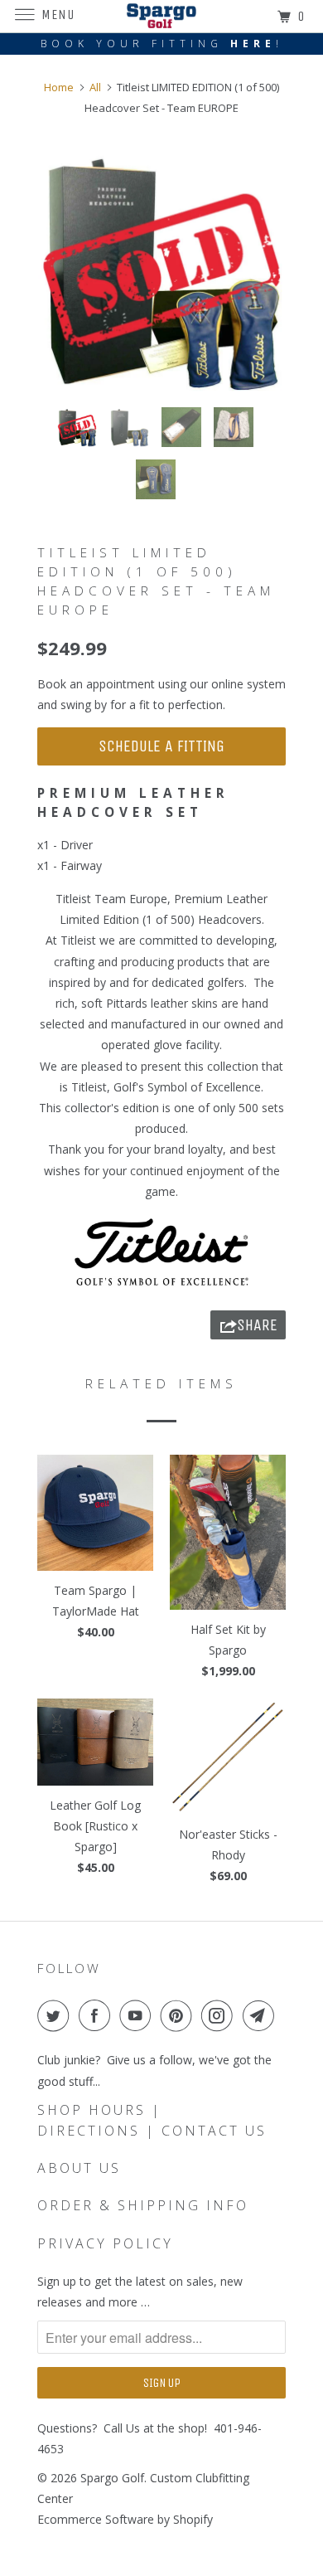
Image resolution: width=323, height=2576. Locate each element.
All (95, 87)
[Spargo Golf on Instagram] (220, 2015)
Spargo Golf (112, 2478)
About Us (79, 2168)
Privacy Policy (105, 2243)
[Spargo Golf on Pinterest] (180, 2015)
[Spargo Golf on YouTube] (138, 2015)
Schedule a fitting (161, 746)
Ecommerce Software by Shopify (125, 2519)
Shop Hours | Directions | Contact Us (152, 2120)
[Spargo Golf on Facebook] (98, 2015)
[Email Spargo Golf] (262, 2015)
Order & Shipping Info (143, 2205)
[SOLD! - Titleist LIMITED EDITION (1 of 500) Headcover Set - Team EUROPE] (161, 270)
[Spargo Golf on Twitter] (56, 2015)
